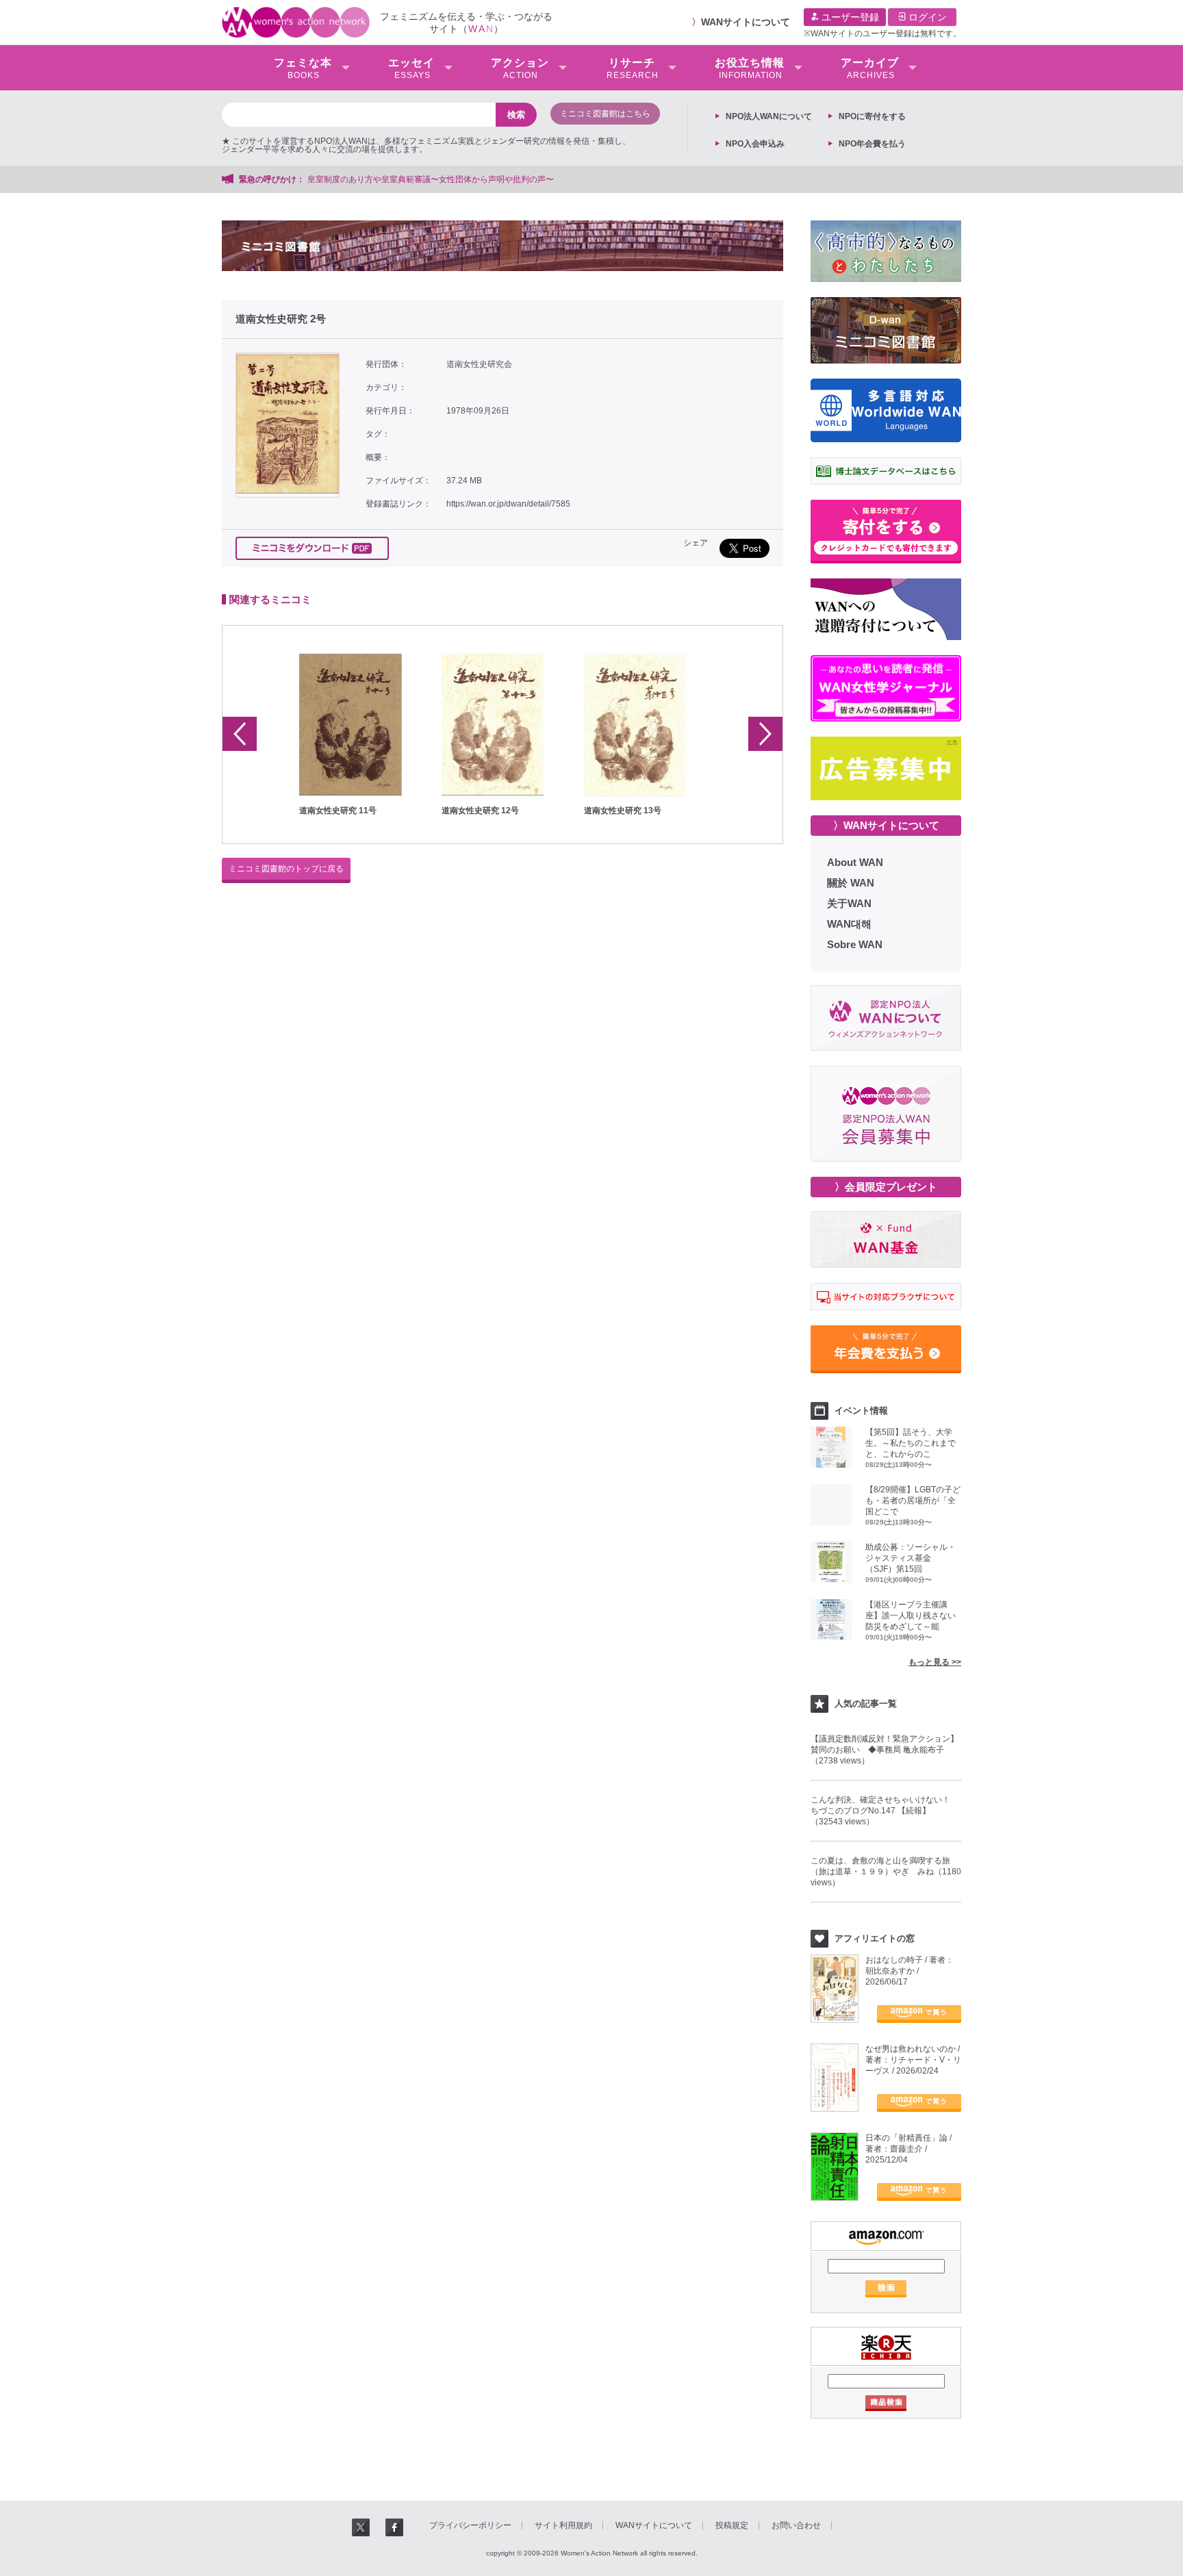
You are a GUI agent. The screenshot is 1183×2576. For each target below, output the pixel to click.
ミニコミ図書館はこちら (605, 114)
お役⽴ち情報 (750, 68)
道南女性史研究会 (479, 364)
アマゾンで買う (919, 2014)
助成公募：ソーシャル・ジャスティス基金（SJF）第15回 (911, 1558)
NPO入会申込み (755, 144)
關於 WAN (851, 883)
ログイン (926, 17)
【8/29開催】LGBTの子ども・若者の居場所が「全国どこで (913, 1501)
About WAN (855, 862)
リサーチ (633, 68)
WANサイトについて (746, 22)
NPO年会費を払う (872, 144)
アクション (520, 68)
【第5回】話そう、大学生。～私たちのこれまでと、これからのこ (911, 1443)
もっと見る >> (935, 1662)
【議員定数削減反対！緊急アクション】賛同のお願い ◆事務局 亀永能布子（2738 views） (885, 1750)
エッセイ (411, 68)
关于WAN (849, 903)
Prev (240, 734)
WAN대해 (849, 924)
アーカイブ (870, 68)
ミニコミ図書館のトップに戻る (286, 869)
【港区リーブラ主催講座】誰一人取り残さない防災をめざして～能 (911, 1616)
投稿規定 (732, 2525)
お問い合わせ (796, 2525)
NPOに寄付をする (872, 116)
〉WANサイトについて (886, 825)
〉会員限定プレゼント (886, 1187)
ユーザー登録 (849, 17)
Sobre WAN (855, 944)
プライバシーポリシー (470, 2525)
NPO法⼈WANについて (769, 116)
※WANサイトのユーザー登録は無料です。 (882, 34)
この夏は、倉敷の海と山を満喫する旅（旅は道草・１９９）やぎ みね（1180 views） (886, 1872)
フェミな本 (303, 68)
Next (765, 734)
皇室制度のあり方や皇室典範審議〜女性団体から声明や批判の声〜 (435, 179)
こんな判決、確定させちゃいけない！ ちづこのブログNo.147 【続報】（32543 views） (885, 1811)
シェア (696, 543)
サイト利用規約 (563, 2525)
